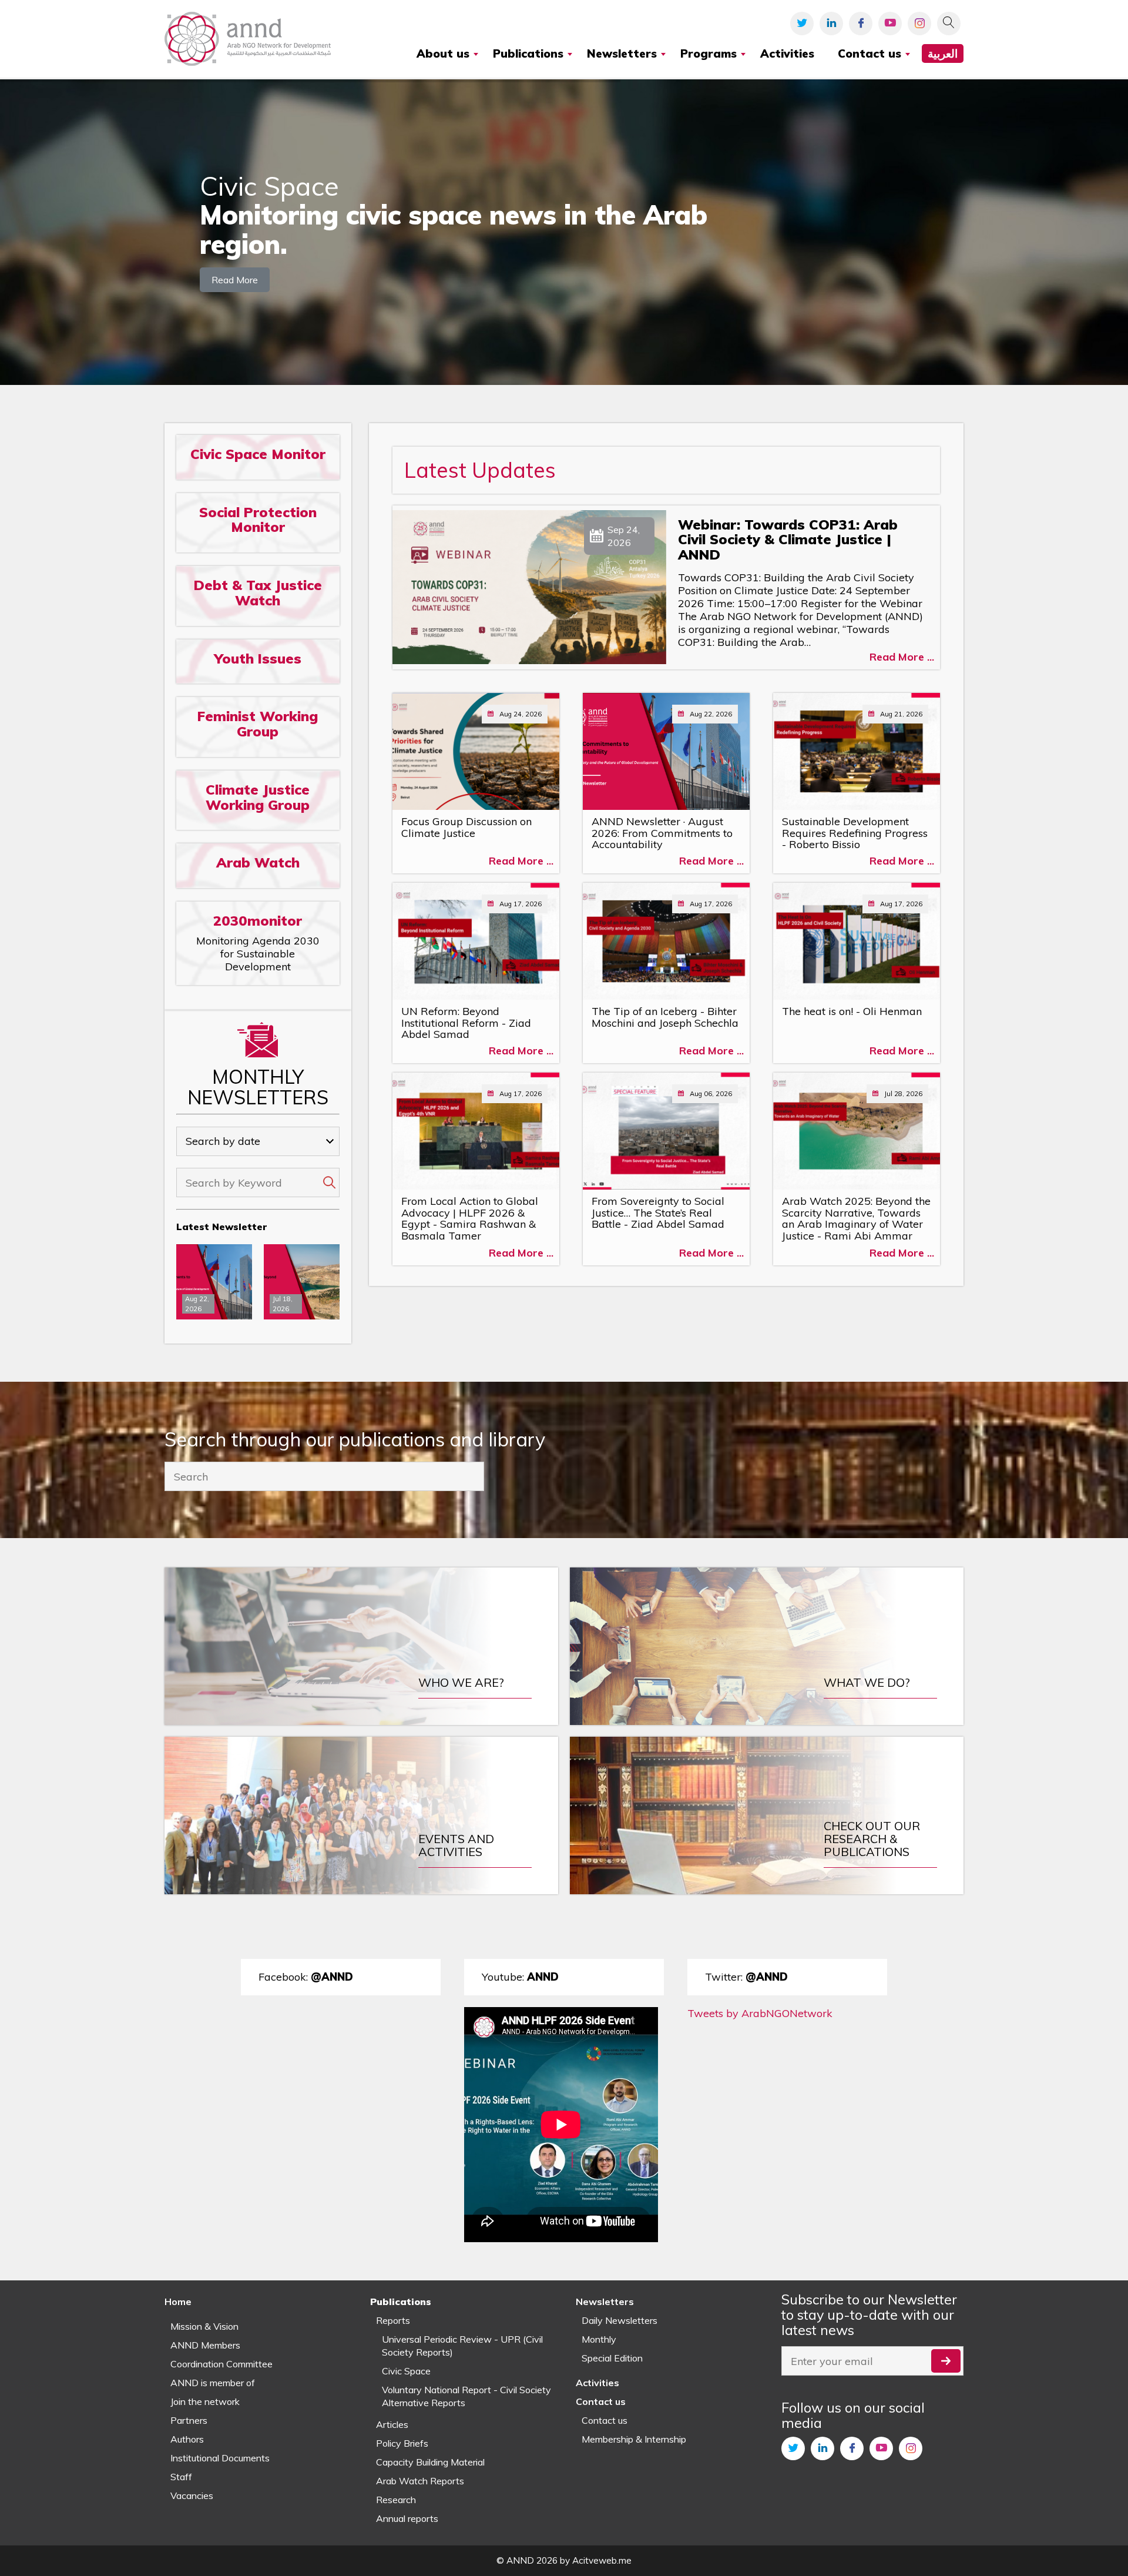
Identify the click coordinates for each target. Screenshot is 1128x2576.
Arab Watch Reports (420, 2481)
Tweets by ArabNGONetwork (760, 2013)
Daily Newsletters (620, 2320)
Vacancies (192, 2495)
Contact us (605, 2420)
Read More (235, 266)
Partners (189, 2420)
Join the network (205, 2401)
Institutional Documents (220, 2458)
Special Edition (612, 2358)
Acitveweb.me (602, 2560)
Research (396, 2500)
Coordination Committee (221, 2364)
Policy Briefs (402, 2443)
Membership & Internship (634, 2439)
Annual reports (407, 2518)
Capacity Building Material (430, 2462)
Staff (181, 2477)
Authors (187, 2439)
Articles (392, 2424)
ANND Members (205, 2345)
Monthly (599, 2339)
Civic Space (406, 2371)
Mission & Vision (204, 2326)
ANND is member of (213, 2383)
